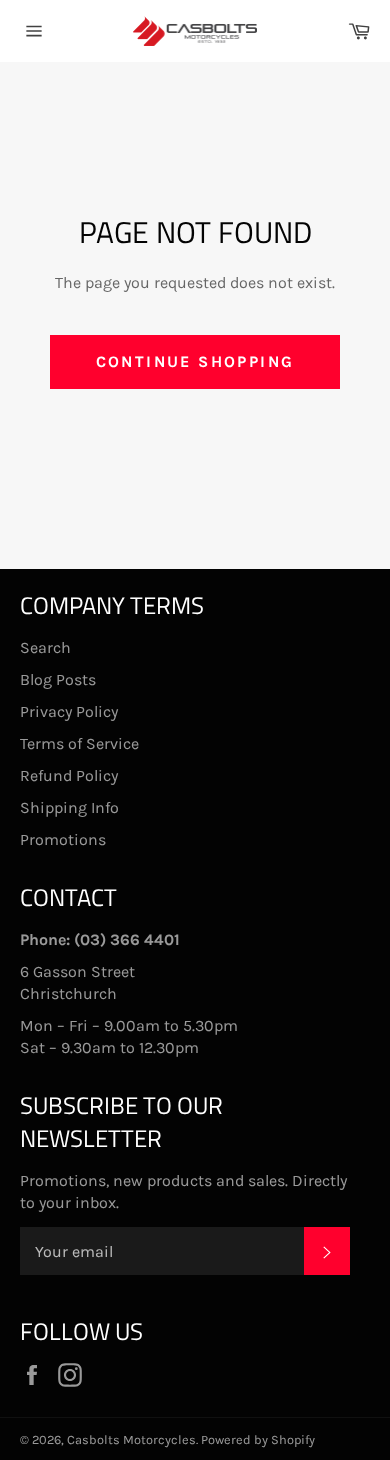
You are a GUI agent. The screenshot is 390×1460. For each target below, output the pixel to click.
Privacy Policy (69, 711)
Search (45, 647)
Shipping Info (69, 807)
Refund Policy (69, 775)
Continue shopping (195, 361)
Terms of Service (79, 743)
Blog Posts (58, 679)
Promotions (63, 839)
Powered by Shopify (258, 1439)
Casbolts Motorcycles (131, 1439)
